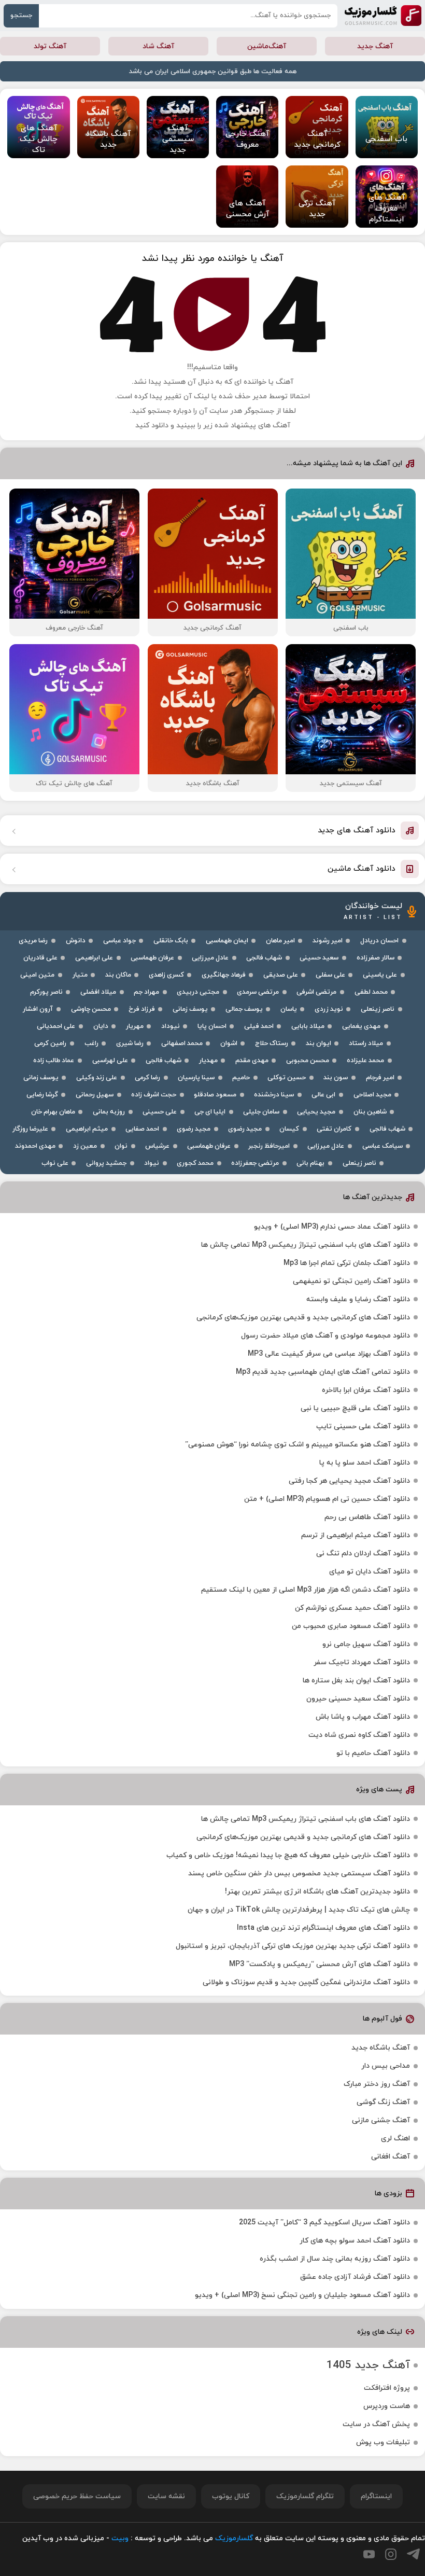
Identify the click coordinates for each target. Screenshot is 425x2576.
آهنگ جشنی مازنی (381, 2120)
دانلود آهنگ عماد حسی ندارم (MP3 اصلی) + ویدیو (332, 1227)
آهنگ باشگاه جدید (381, 2048)
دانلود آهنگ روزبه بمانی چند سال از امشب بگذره (335, 2259)
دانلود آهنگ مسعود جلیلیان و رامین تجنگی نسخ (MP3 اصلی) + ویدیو (302, 2295)
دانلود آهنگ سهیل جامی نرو (366, 1644)
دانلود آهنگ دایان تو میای (370, 1572)
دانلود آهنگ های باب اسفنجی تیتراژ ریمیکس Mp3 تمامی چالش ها (306, 1245)
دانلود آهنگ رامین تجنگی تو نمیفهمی (351, 1281)
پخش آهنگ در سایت (376, 2424)
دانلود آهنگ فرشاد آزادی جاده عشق (355, 2277)
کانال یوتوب (231, 2496)
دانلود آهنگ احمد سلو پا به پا (365, 1463)
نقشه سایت (166, 2496)
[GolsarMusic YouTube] (369, 2554)
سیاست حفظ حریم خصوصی (77, 2496)
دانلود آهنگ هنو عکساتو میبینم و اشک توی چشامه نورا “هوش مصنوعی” (297, 1445)
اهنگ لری (395, 2139)
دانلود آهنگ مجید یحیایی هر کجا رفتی (349, 1481)
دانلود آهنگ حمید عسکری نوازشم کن (352, 1608)
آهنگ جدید (375, 46)
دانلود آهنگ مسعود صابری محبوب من (351, 1626)
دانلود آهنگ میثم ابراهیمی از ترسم (356, 1535)
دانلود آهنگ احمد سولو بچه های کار (355, 2241)
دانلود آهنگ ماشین (362, 869)
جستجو (21, 16)
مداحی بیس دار (386, 2066)
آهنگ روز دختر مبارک (377, 2084)
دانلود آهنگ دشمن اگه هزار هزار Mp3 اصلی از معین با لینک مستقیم (306, 1590)
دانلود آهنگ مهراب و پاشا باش (363, 1717)
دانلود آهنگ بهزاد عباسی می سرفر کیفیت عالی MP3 (329, 1354)
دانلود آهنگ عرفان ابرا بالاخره (366, 1390)
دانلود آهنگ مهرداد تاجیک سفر (362, 1662)
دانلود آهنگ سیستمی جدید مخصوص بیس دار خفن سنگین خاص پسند (299, 1874)
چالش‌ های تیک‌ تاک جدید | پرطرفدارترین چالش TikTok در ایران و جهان (299, 1910)
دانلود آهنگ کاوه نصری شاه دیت (359, 1735)
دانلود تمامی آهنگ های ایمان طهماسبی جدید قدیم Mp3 (323, 1372)
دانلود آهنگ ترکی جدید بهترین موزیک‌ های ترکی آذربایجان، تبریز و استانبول (293, 1946)
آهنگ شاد (158, 46)
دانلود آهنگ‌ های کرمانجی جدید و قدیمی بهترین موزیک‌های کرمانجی (303, 1318)
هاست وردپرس (387, 2406)
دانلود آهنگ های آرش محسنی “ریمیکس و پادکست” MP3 (320, 1964)
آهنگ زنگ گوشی (383, 2102)
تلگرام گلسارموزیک (305, 2496)
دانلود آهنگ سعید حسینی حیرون (358, 1699)
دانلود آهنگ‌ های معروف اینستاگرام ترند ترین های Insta (323, 1928)
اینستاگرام (376, 2496)
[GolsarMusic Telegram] (413, 2554)
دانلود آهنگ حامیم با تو (373, 1753)
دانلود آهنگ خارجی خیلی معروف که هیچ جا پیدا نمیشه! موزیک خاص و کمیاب (288, 1855)
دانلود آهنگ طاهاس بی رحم (367, 1517)
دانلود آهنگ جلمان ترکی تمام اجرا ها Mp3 (347, 1263)
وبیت (120, 2538)
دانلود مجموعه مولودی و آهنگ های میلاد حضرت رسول (325, 1336)
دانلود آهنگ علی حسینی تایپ (363, 1426)
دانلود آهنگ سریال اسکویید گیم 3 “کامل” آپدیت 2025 (324, 2223)
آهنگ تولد (50, 46)
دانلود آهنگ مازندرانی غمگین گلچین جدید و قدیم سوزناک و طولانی (306, 1982)
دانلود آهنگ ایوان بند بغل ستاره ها (356, 1681)
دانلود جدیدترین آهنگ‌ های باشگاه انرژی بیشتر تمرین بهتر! (317, 1892)
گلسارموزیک (383, 16)
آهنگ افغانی (391, 2157)
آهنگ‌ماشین (267, 46)
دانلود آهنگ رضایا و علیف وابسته (358, 1299)
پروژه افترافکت (387, 2388)
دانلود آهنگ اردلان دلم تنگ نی (363, 1554)
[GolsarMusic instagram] (391, 2554)
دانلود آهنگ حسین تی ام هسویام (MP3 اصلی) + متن (327, 1499)
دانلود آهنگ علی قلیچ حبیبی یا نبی (355, 1408)
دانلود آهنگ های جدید (357, 831)
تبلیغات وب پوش (383, 2442)
